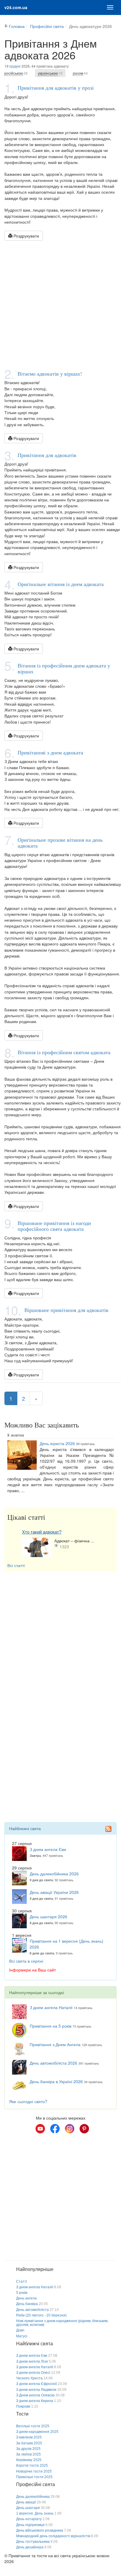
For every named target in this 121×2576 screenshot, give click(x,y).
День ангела (26, 2298)
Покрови (23, 2406)
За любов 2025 (28, 2454)
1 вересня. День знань (35, 2513)
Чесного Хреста (29, 2378)
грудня (15, 66)
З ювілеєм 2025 (29, 2437)
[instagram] (70, 2129)
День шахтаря (28, 2508)
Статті (22, 2282)
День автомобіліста (32, 2310)
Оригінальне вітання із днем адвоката (61, 584)
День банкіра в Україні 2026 (56, 2081)
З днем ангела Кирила (35, 2401)
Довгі (20, 2330)
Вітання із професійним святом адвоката (64, 1052)
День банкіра (27, 2304)
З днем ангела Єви (48, 1849)
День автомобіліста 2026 (53, 2063)
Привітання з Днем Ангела (55, 2044)
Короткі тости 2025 (32, 2465)
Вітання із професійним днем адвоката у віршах (64, 668)
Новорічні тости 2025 (34, 2471)
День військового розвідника (40, 2530)
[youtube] (40, 2129)
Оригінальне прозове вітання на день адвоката (60, 843)
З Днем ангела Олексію (35, 2395)
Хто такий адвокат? (42, 1532)
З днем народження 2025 (37, 2432)
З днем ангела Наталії (51, 2007)
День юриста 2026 (57, 1443)
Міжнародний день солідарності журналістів (53, 2536)
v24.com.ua (16, 7)
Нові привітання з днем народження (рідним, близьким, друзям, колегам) (62, 2323)
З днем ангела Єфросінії (37, 2384)
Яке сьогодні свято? (28, 2101)
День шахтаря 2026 (48, 1916)
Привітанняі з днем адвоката (50, 752)
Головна (17, 26)
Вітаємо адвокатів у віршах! (50, 374)
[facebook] (55, 2129)
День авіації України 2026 (54, 1892)
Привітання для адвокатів (47, 455)
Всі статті (16, 1565)
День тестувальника (33, 2542)
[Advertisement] (60, 304)
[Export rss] (108, 1829)
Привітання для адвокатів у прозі (56, 88)
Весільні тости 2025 (33, 2426)
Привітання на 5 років (51, 2026)
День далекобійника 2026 (54, 1874)
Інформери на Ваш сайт (32, 1970)
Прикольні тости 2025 (34, 2477)
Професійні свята (47, 26)
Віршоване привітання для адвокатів (66, 1310)
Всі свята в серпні (26, 1961)
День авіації (26, 2502)
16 (50, 73)
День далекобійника (33, 2497)
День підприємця (30, 2525)
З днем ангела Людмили (36, 2390)
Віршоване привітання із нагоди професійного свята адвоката (54, 1226)
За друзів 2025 (28, 2449)
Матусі (22, 2336)
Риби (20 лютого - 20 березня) (41, 2315)
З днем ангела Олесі (33, 2373)
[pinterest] (84, 2129)
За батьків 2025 (29, 2443)
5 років (22, 2293)
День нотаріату (29, 2519)
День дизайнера (30, 2547)
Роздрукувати (26, 236)
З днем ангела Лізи (32, 2361)
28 (16, 73)
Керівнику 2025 (29, 2460)
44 (80, 73)
